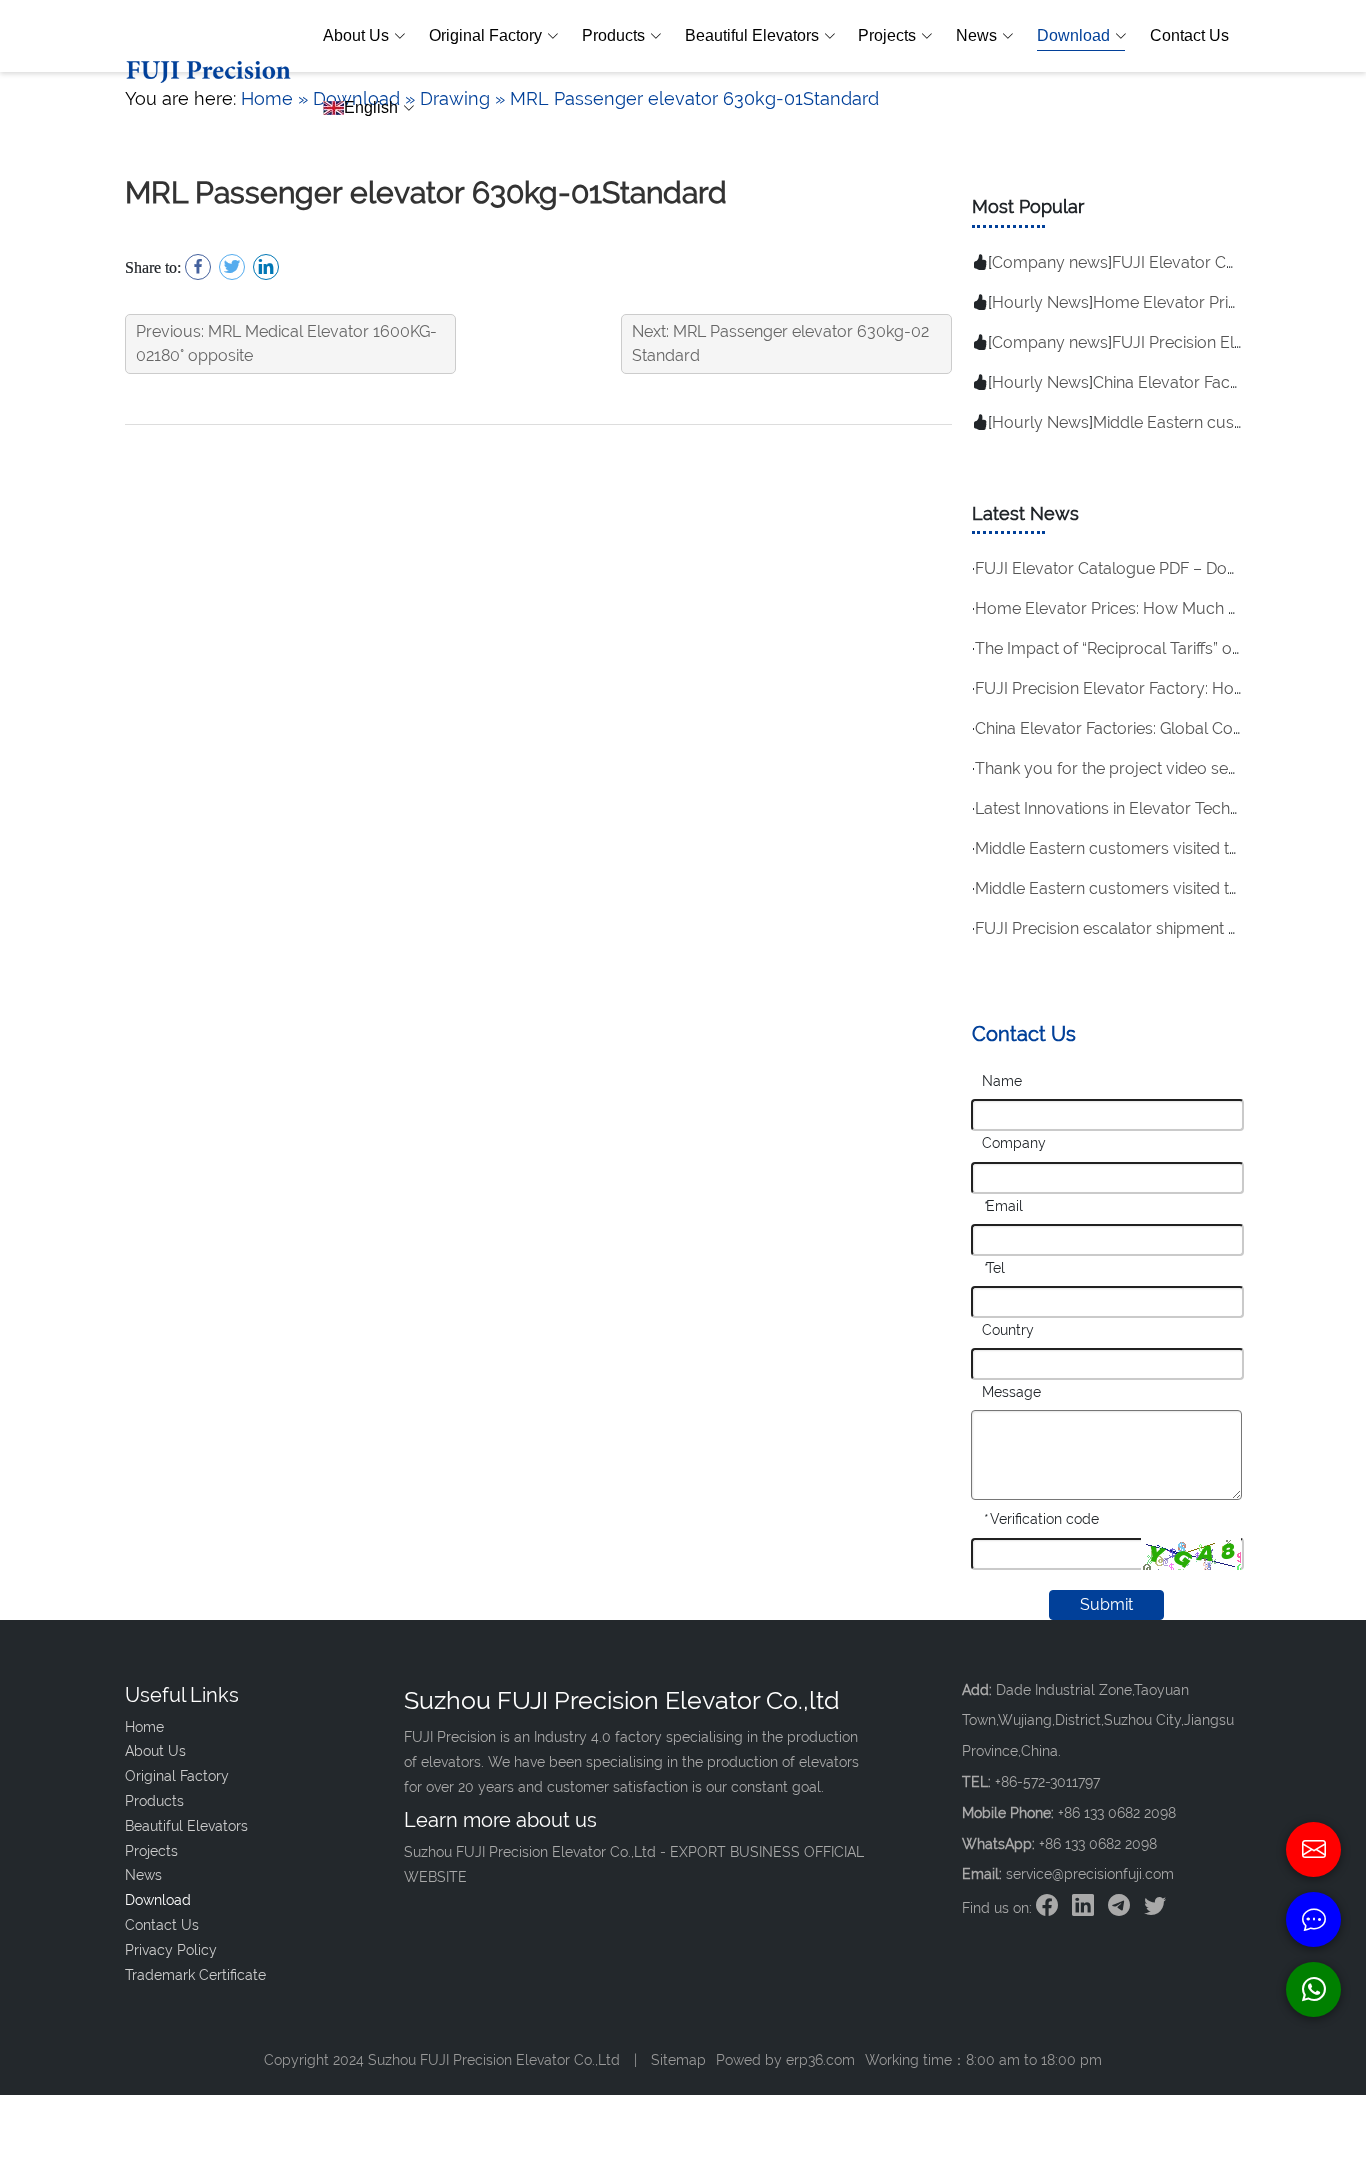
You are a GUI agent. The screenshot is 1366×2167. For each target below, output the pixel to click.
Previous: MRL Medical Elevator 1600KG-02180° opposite (286, 343)
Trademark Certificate (195, 1975)
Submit (1106, 1604)
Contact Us (1189, 35)
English (371, 107)
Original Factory (485, 35)
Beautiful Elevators (752, 35)
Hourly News (1040, 302)
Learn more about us (500, 1820)
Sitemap (678, 2060)
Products (613, 35)
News (976, 35)
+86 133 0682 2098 (1098, 1844)
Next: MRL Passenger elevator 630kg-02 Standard (780, 343)
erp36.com (820, 2060)
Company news (1050, 262)
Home (144, 1727)
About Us (356, 35)
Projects (887, 35)
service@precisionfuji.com (1090, 1874)
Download (1073, 35)
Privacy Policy (171, 1950)
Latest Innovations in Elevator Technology (1128, 808)
